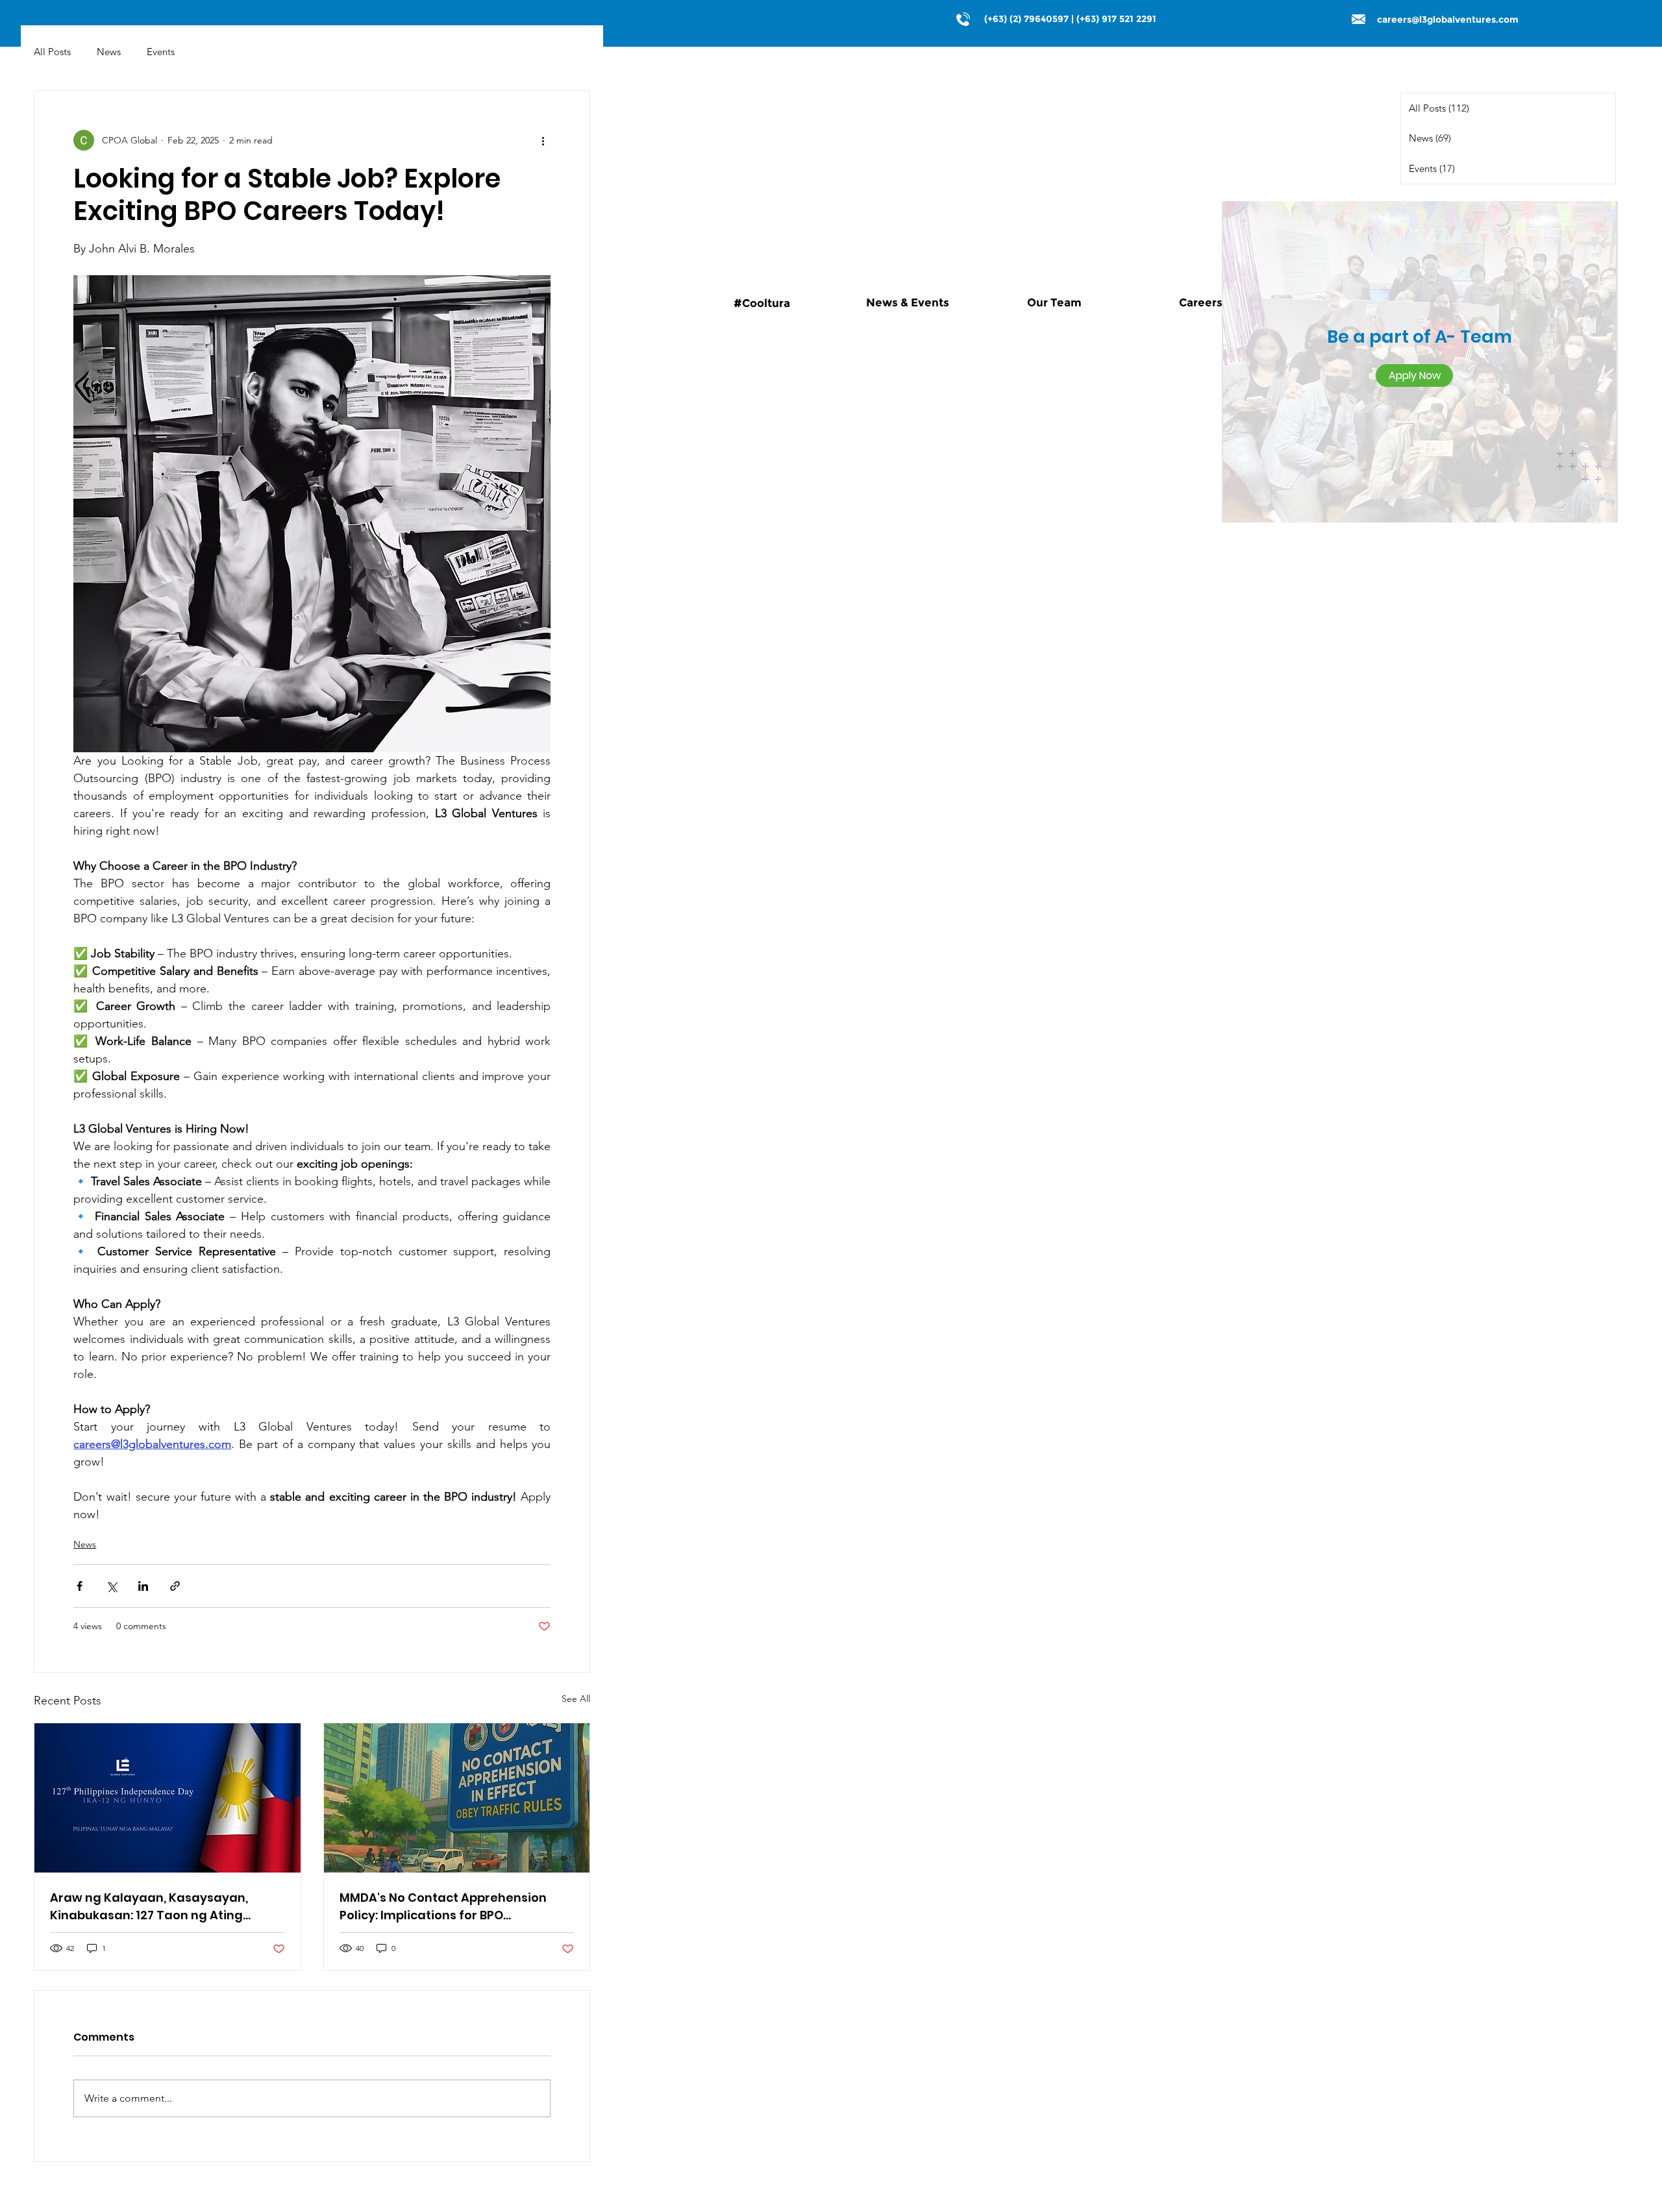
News (109, 52)
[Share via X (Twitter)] (111, 1586)
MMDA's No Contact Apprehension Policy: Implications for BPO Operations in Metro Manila (443, 1907)
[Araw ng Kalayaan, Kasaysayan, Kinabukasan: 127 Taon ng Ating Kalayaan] (167, 1798)
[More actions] (543, 140)
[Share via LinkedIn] (143, 1586)
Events (161, 52)
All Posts (52, 52)
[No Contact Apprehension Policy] (457, 1798)
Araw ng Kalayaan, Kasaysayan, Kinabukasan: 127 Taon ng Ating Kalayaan (149, 1907)
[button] (1414, 375)
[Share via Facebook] (80, 1586)
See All (576, 1699)
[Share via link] (175, 1586)
